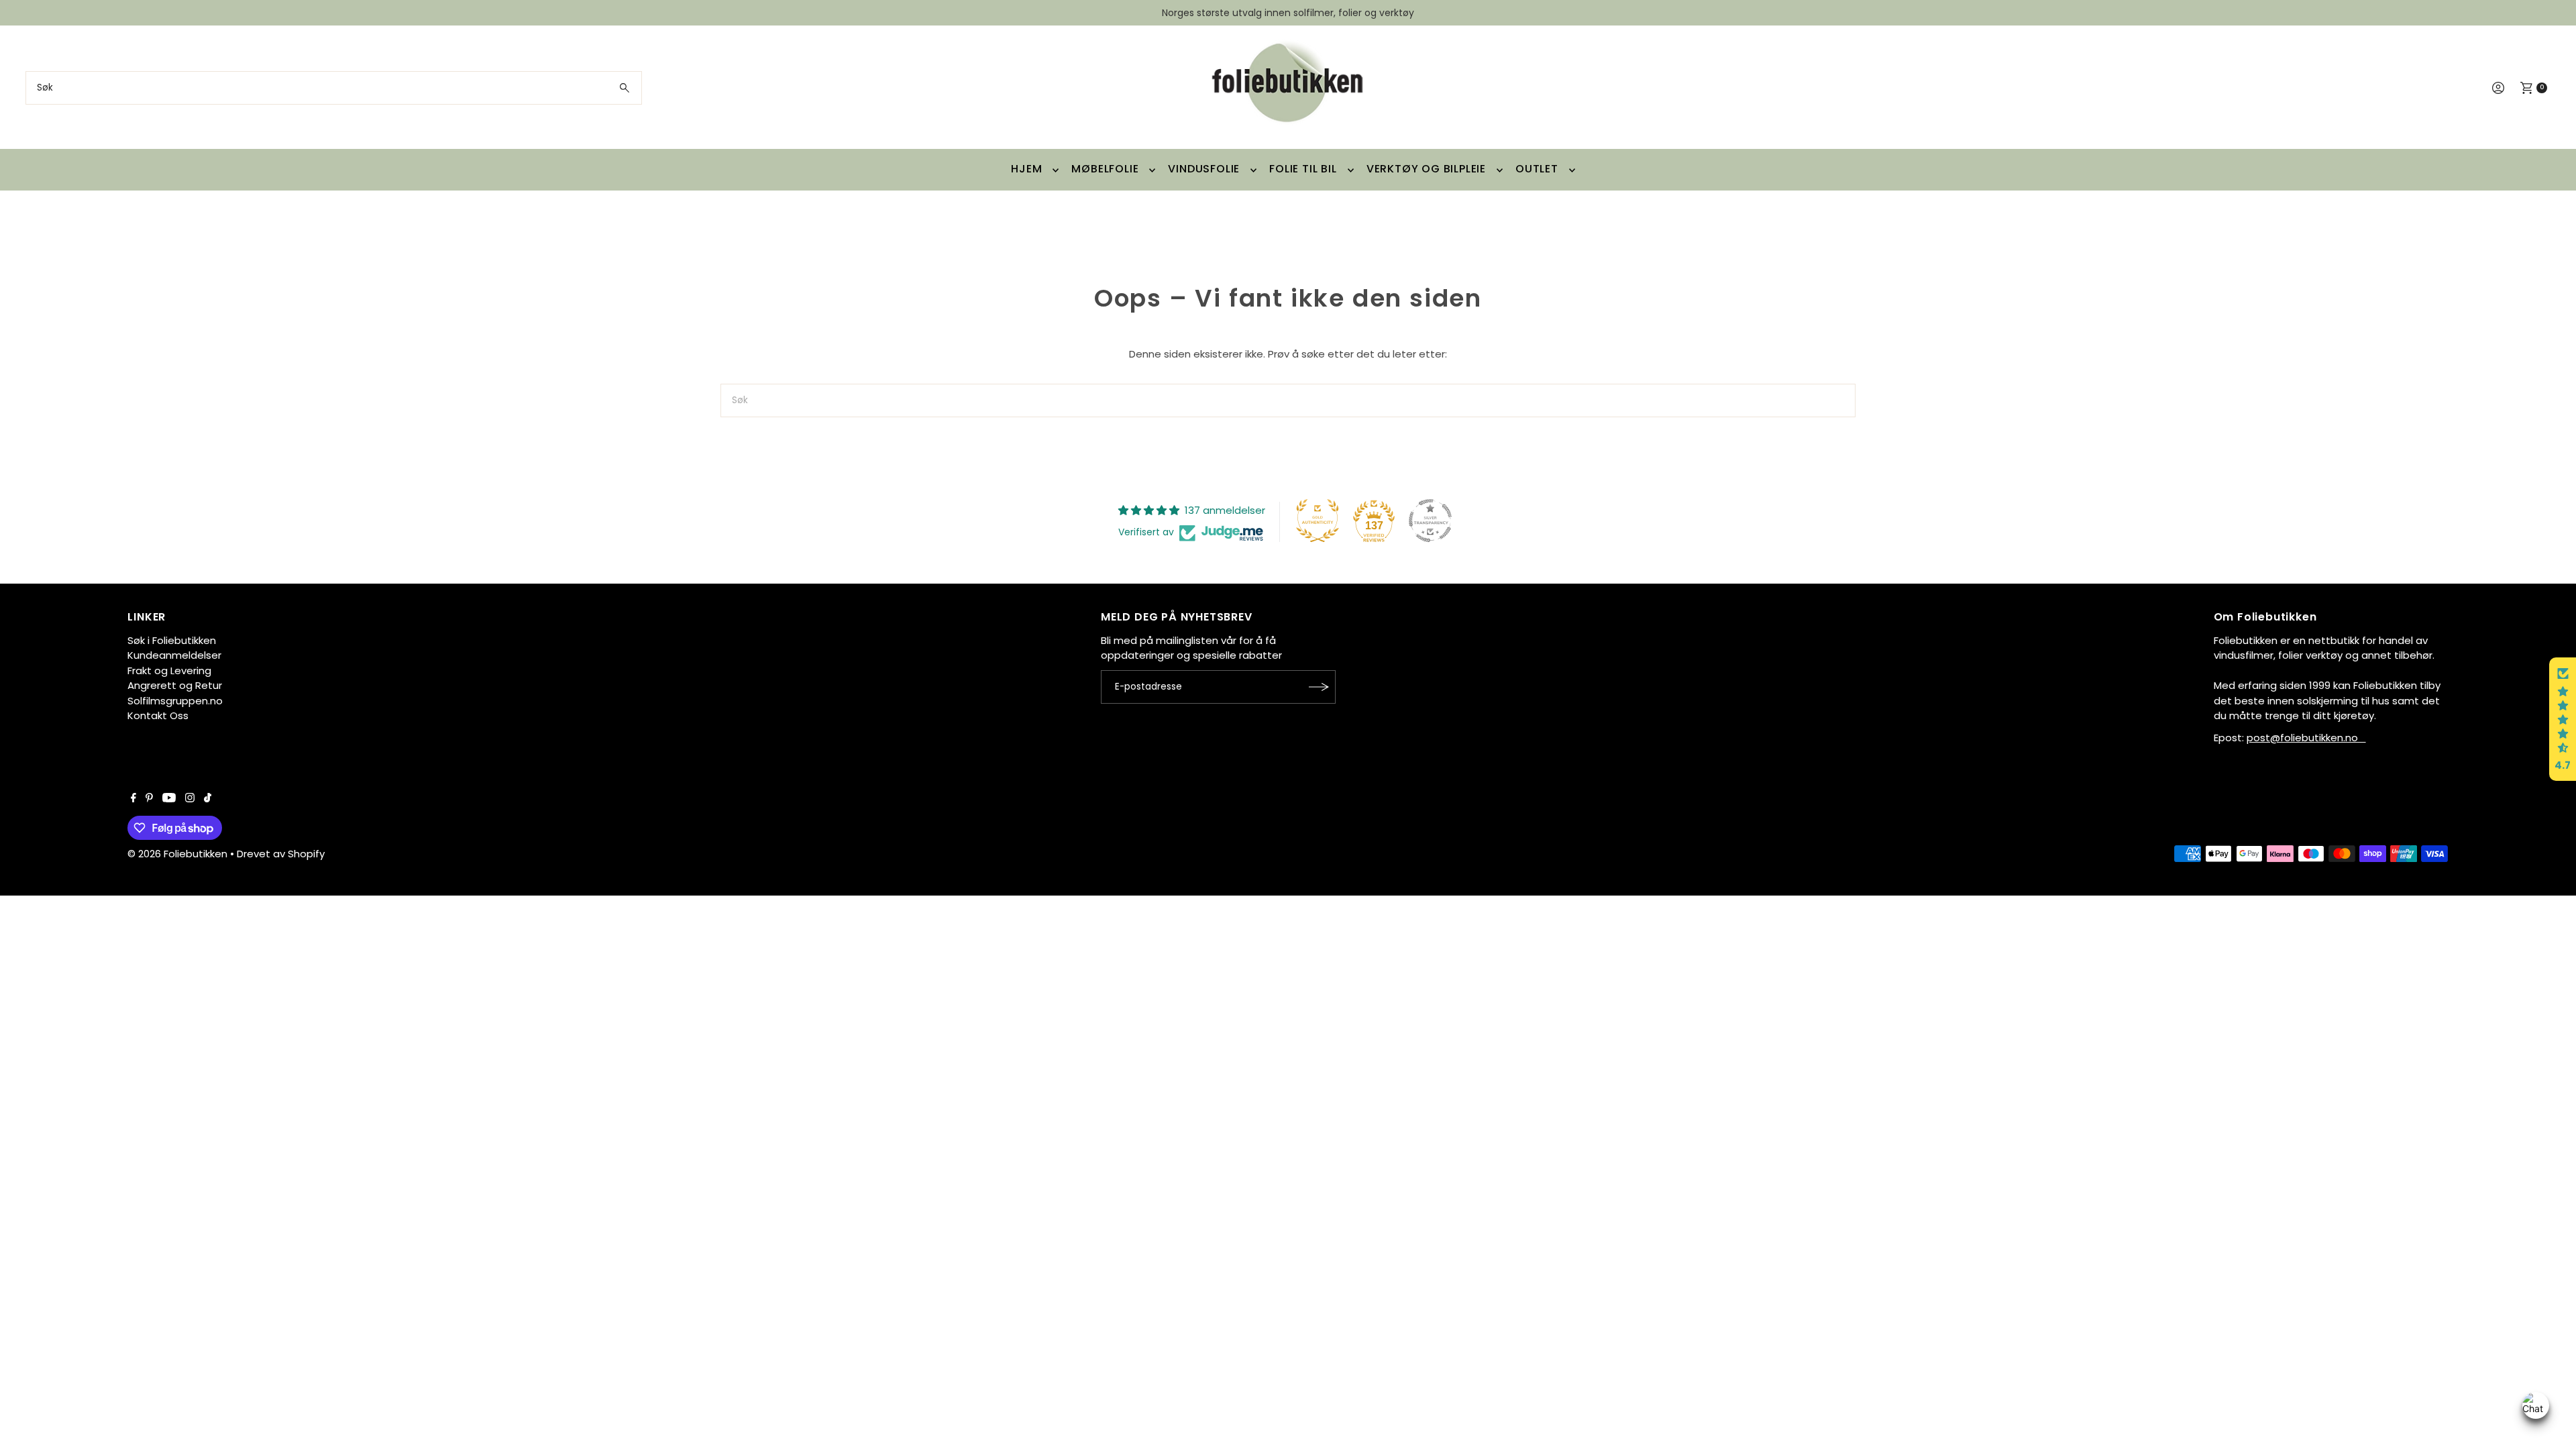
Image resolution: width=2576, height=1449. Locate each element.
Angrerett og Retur (175, 685)
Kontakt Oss (158, 715)
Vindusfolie (1204, 169)
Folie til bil (1303, 169)
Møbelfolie (1105, 169)
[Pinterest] (149, 799)
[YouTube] (169, 799)
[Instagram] (190, 799)
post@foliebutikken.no (2306, 738)
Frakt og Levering (169, 670)
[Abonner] (1319, 687)
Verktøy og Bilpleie (1426, 169)
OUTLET (1537, 169)
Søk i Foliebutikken (172, 640)
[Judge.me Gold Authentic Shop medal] (1318, 521)
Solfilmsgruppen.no (175, 701)
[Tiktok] (208, 799)
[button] (2563, 719)
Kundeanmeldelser (174, 655)
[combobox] (333, 88)
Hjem (1026, 169)
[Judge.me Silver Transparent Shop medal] (1430, 521)
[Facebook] (133, 799)
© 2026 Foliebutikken (177, 854)
